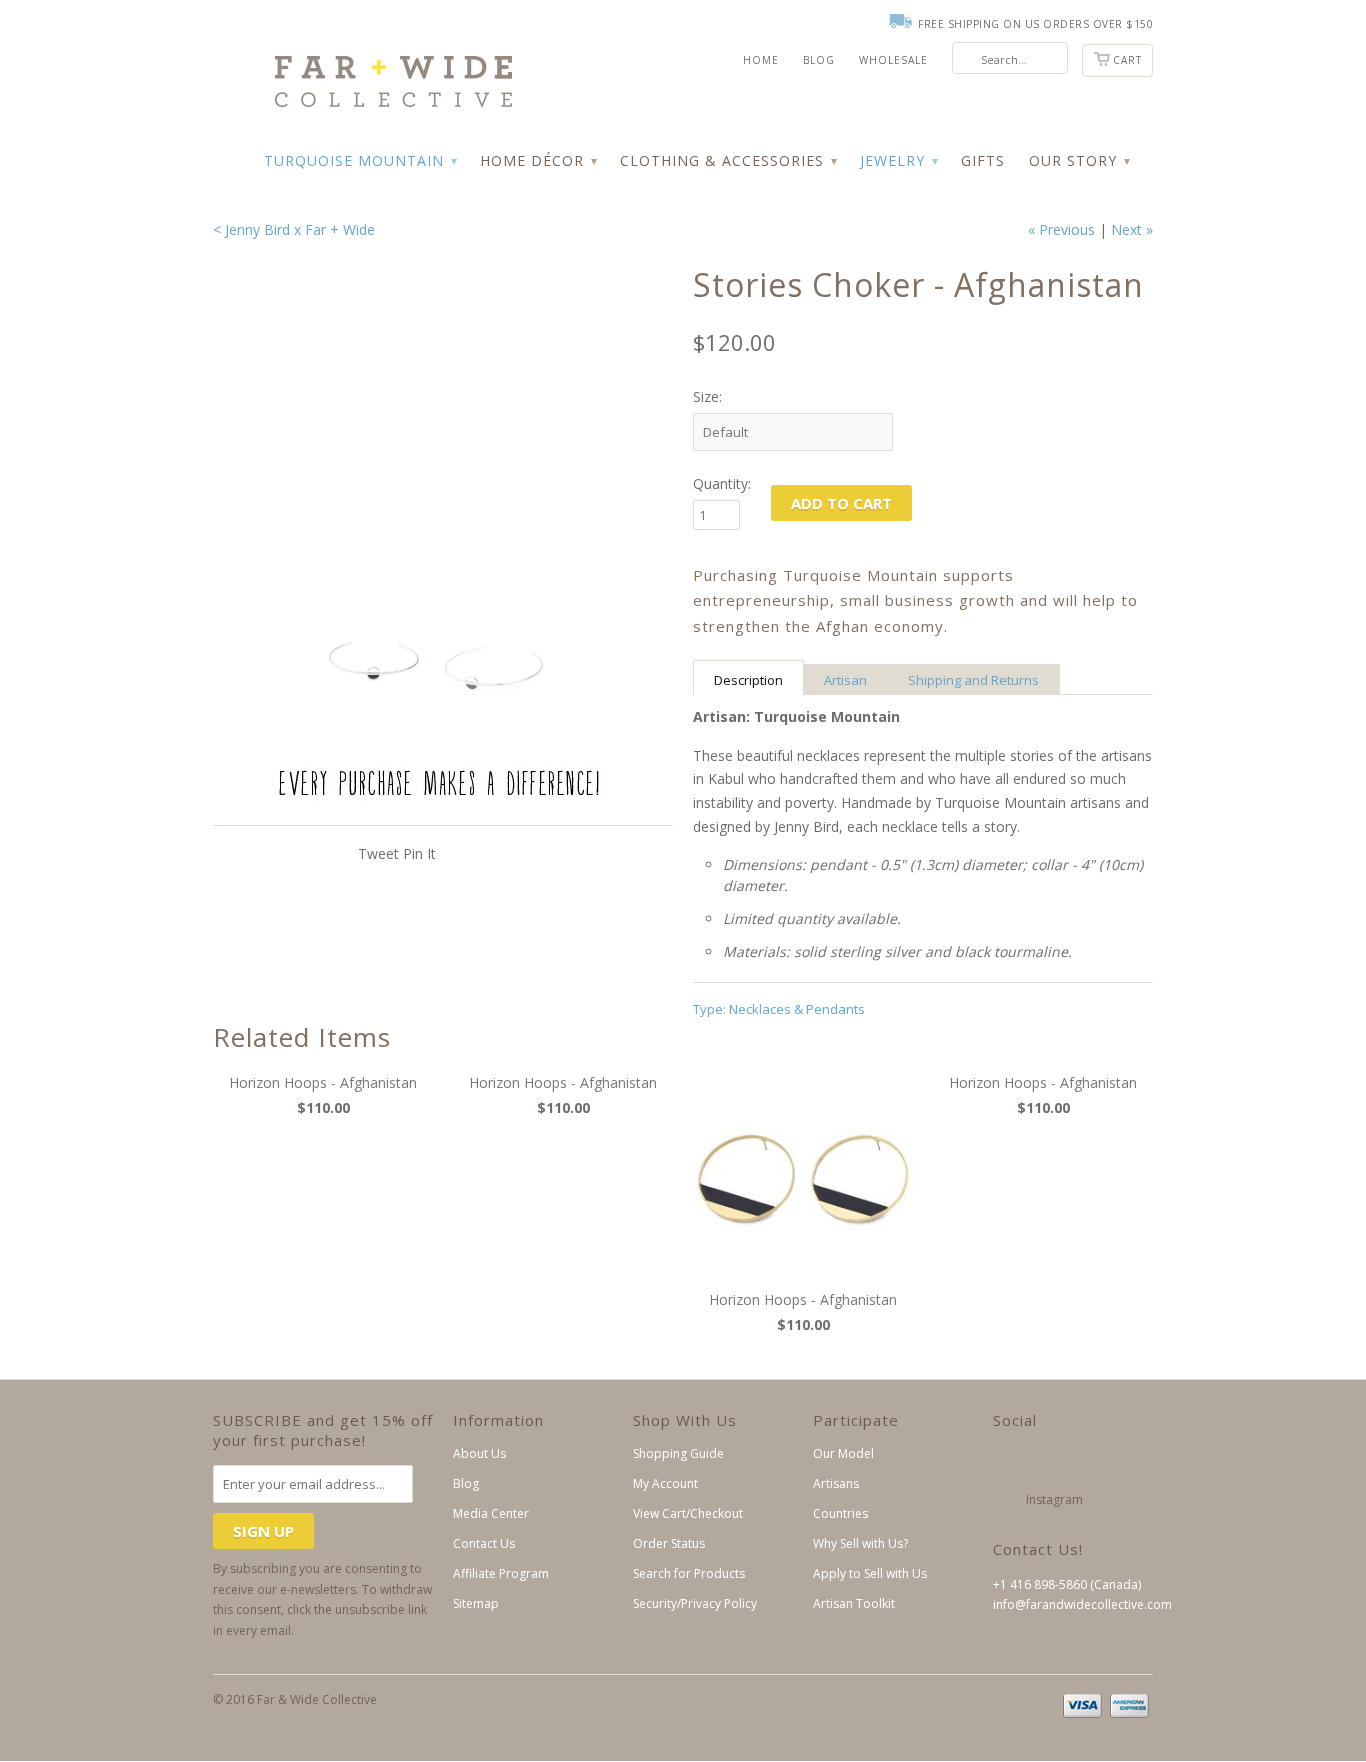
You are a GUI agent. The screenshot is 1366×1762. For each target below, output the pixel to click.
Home (761, 60)
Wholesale (893, 60)
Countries (840, 1513)
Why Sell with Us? (860, 1543)
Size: (707, 396)
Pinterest (1005, 1500)
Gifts (983, 160)
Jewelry (898, 160)
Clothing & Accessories (728, 160)
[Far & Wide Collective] (363, 64)
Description (748, 680)
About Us (479, 1453)
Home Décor (538, 160)
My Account (665, 1483)
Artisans (836, 1483)
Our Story (1079, 160)
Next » (1132, 229)
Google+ (1071, 1463)
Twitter (1005, 1463)
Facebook (1038, 1463)
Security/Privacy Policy (695, 1603)
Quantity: (722, 483)
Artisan (845, 680)
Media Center (491, 1513)
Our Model (843, 1453)
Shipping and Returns (973, 680)
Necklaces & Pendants (797, 1009)
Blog (819, 60)
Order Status (669, 1543)
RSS (1103, 1500)
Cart (1127, 60)
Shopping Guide (678, 1453)
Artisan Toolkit (854, 1603)
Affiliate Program (501, 1573)
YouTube (1104, 1463)
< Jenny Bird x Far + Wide (294, 229)
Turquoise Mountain (360, 160)
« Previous (1061, 229)
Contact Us (484, 1543)
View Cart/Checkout (688, 1513)
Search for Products (689, 1573)
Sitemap (476, 1603)
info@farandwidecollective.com (1082, 1604)
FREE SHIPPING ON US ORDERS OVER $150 (1035, 24)
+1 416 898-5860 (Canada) (1067, 1584)
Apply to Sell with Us (870, 1573)
